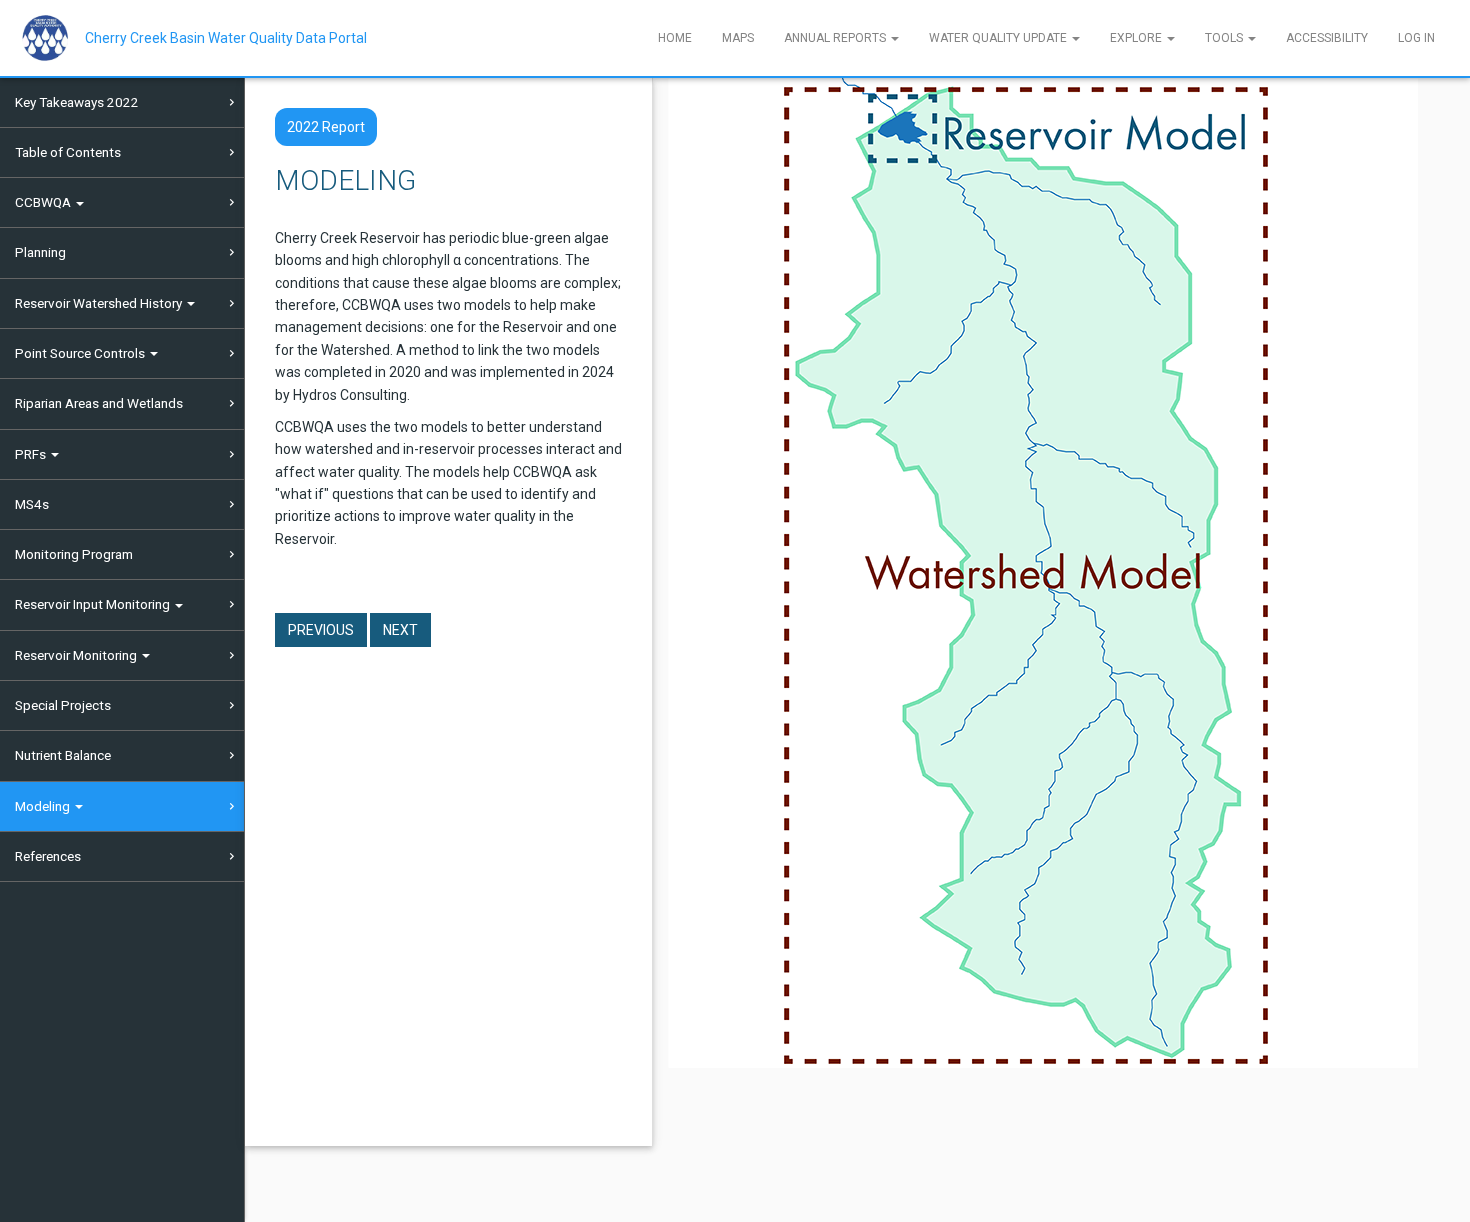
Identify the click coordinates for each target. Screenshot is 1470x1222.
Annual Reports (836, 38)
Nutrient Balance (63, 755)
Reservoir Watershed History (100, 303)
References (48, 856)
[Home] (52, 38)
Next (400, 630)
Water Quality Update (999, 38)
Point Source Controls (81, 353)
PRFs (32, 454)
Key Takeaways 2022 (77, 102)
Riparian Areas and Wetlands (99, 403)
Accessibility (1327, 38)
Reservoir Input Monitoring (94, 604)
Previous (321, 630)
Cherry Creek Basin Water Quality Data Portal (226, 38)
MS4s (32, 504)
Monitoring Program (74, 554)
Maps (738, 38)
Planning (40, 252)
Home (675, 38)
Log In (1416, 38)
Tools (1225, 38)
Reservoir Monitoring (77, 655)
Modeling (44, 806)
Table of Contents (68, 152)
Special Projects (63, 705)
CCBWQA (44, 202)
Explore (1137, 38)
